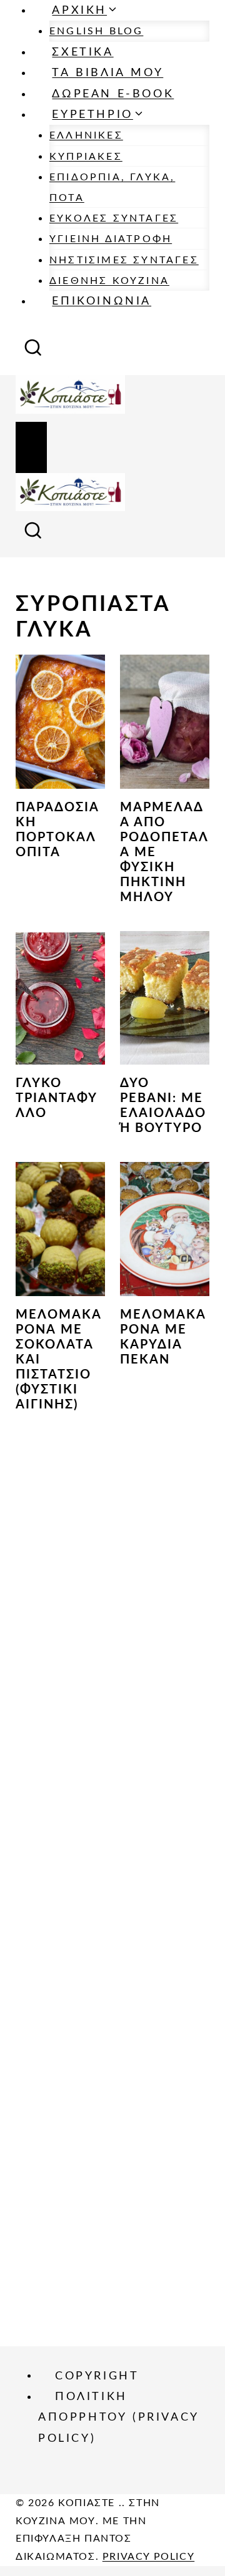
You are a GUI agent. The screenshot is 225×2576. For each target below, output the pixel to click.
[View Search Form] (33, 352)
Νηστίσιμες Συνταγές (124, 260)
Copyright (97, 2376)
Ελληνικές (86, 135)
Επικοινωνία (102, 301)
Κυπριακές (86, 157)
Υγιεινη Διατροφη (111, 239)
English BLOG (96, 31)
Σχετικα (82, 52)
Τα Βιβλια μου (107, 73)
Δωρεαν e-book (113, 94)
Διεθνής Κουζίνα (109, 281)
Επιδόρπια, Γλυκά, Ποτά (112, 187)
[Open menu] (31, 447)
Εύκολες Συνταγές (114, 218)
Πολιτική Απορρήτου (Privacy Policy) (118, 2418)
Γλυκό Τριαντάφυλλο (57, 1098)
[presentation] (60, 722)
